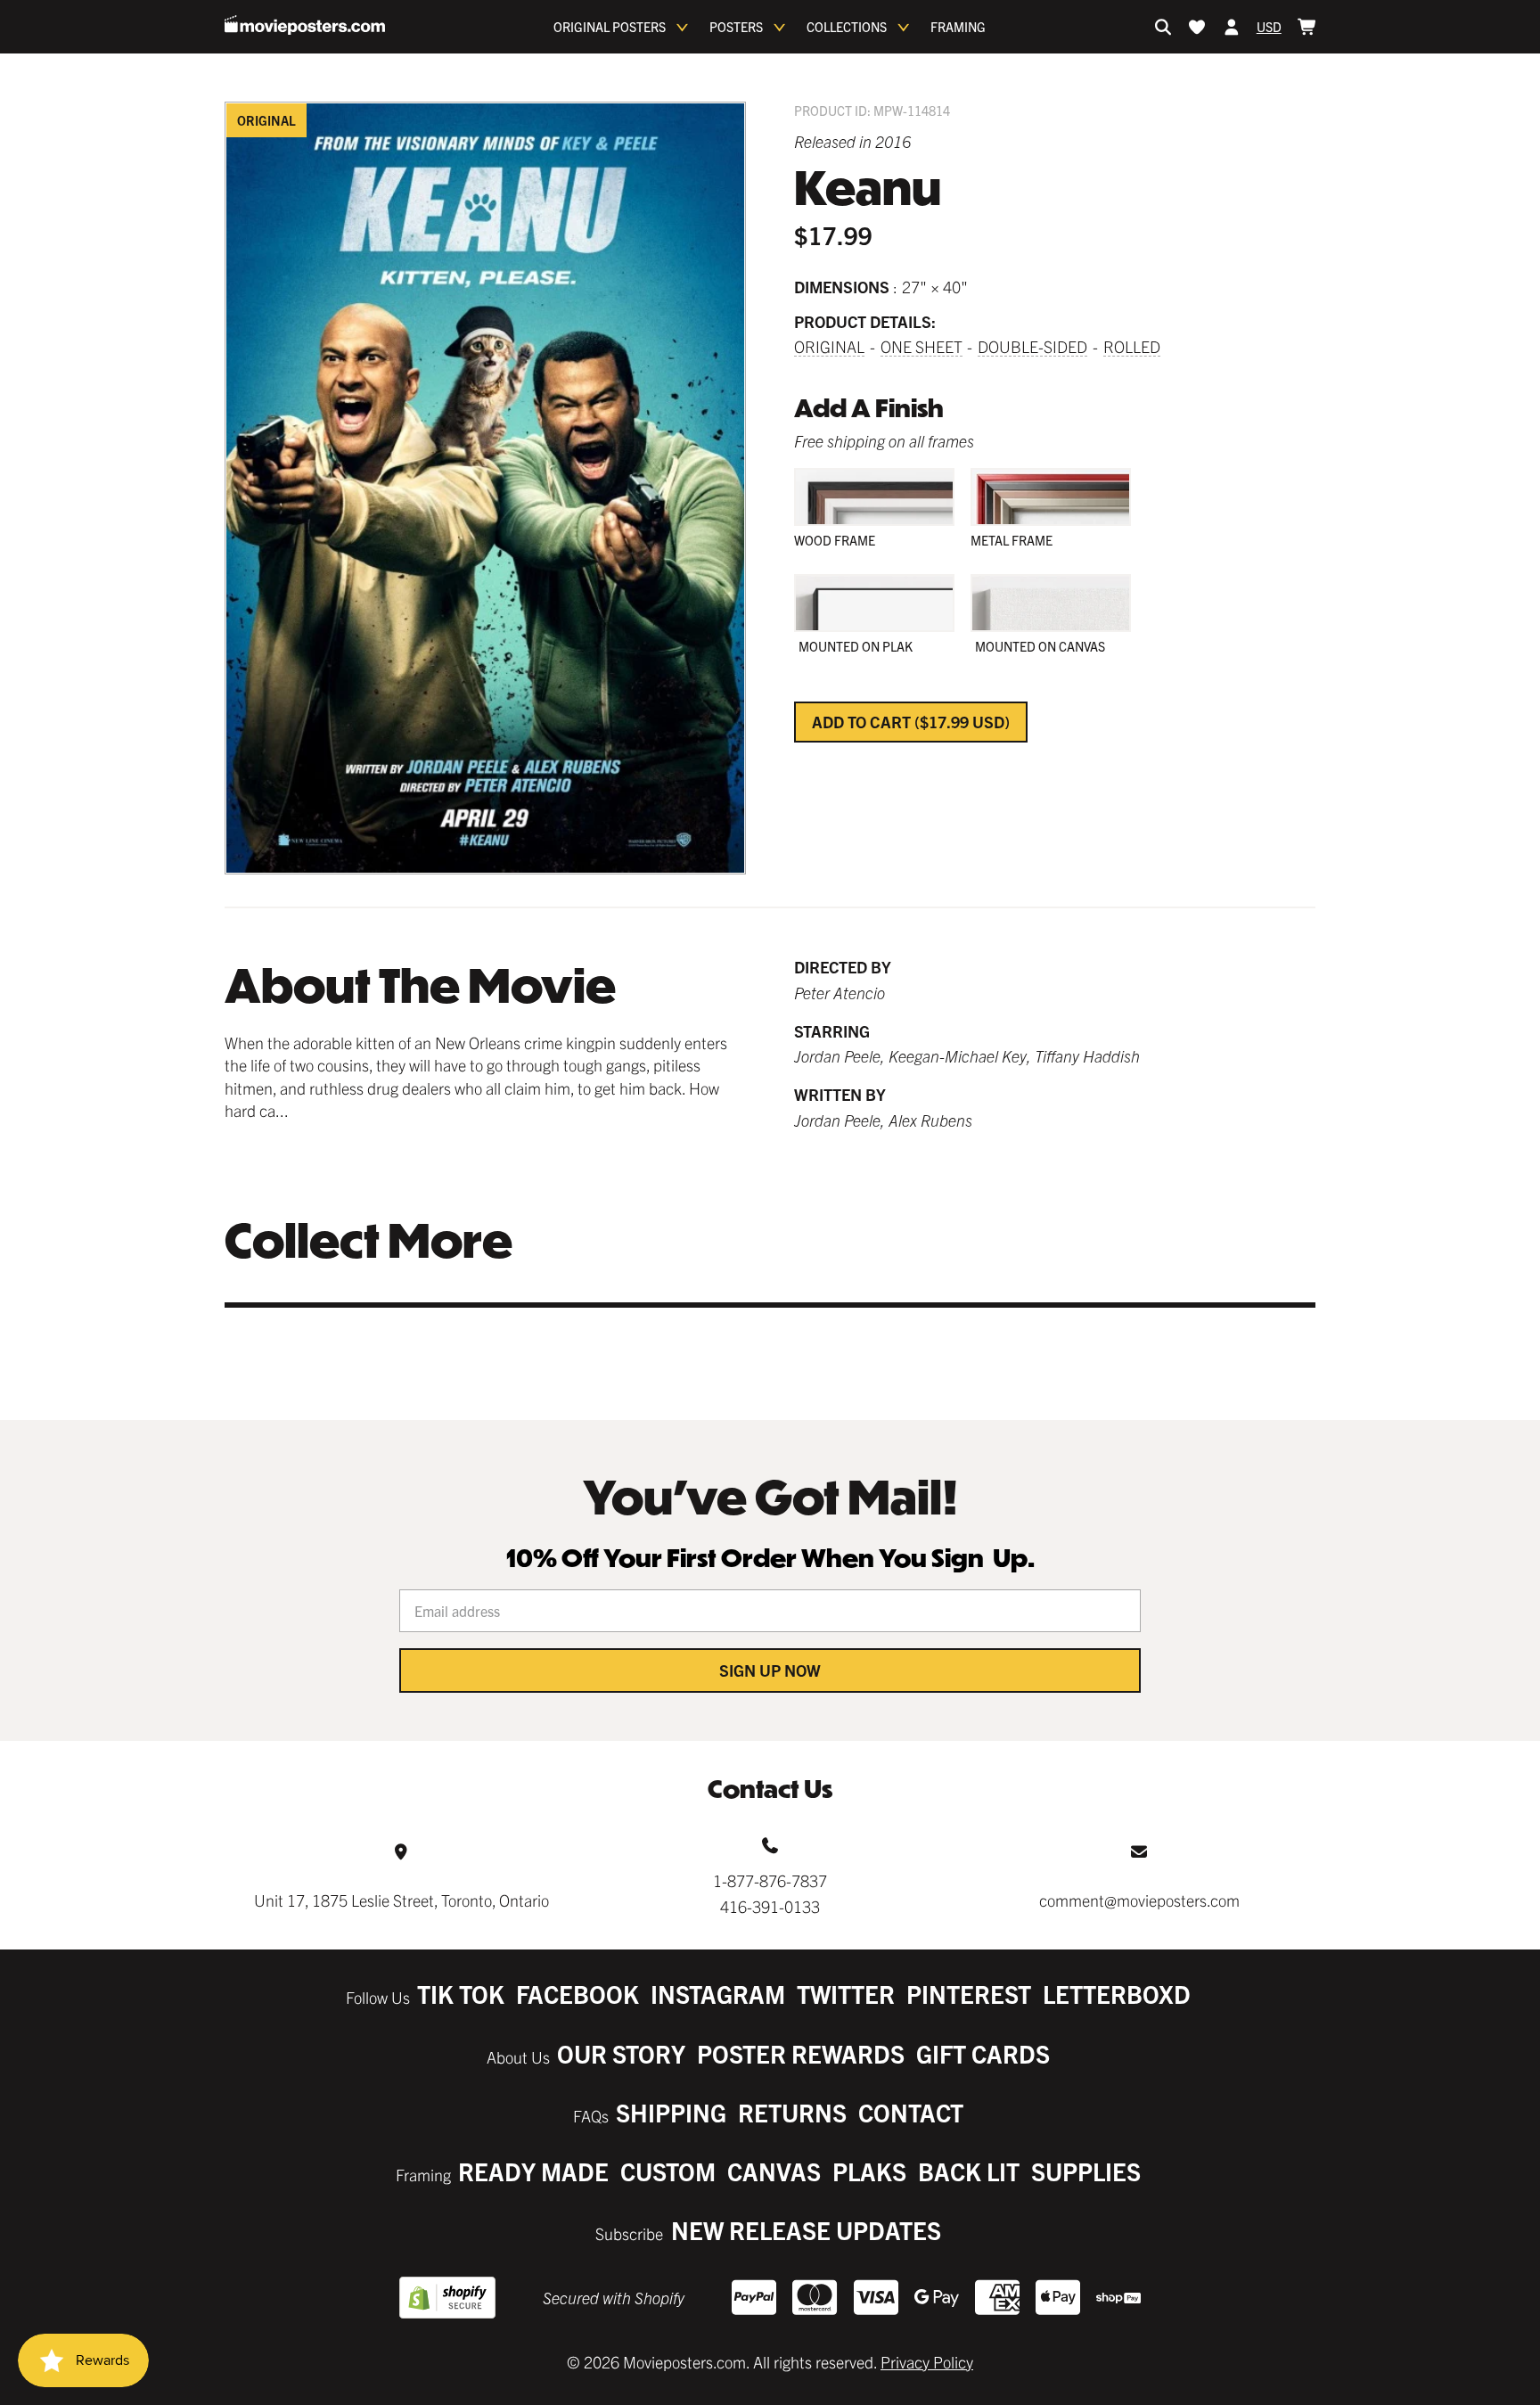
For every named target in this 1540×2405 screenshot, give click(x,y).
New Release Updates (806, 2230)
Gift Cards (983, 2053)
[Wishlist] (1197, 27)
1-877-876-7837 (770, 1880)
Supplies (1086, 2171)
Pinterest (969, 1994)
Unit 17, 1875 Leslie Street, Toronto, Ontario (401, 1900)
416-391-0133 (770, 1906)
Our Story (621, 2053)
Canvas (774, 2171)
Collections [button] (847, 27)
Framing (958, 27)
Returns (792, 2112)
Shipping (671, 2112)
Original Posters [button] (610, 27)
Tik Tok (461, 1994)
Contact (911, 2112)
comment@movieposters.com (1139, 1900)
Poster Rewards (801, 2053)
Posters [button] (736, 27)
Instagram (718, 1994)
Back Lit (969, 2171)
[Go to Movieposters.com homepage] (305, 25)
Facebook (577, 1994)
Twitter (846, 1994)
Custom (668, 2171)
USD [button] (1269, 27)
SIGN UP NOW (770, 1670)
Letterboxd (1117, 1994)
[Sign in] (1232, 27)
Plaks (869, 2171)
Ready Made (533, 2171)
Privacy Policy (927, 2362)
